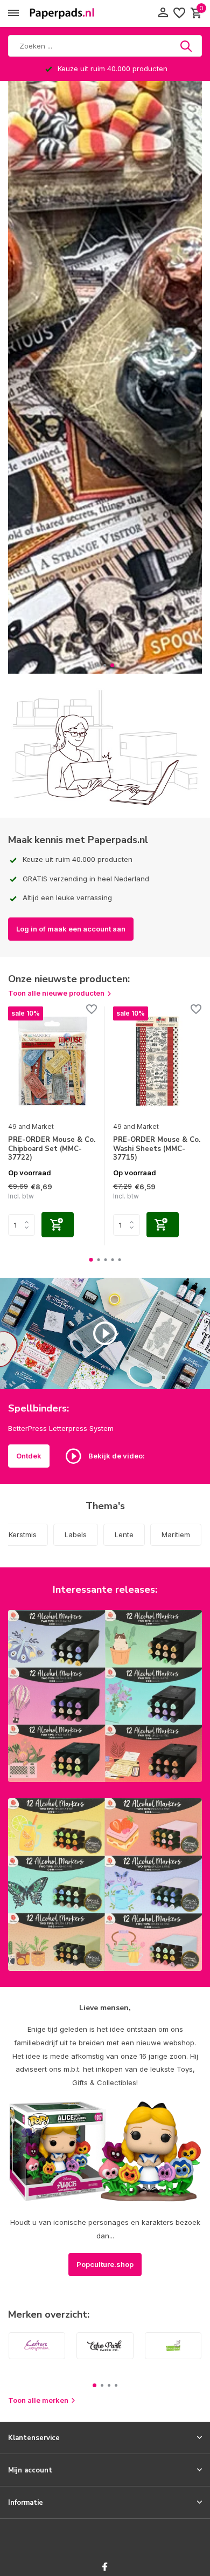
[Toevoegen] (58, 1225)
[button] (98, 665)
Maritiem (176, 1534)
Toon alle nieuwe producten (56, 993)
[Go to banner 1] (105, 1696)
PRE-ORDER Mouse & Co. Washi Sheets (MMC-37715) (157, 1149)
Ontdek (29, 1456)
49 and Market (31, 1126)
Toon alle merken (38, 2400)
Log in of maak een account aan (71, 929)
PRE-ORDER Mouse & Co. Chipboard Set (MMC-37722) (52, 1149)
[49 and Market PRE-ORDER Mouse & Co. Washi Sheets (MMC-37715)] (157, 1061)
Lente (124, 1534)
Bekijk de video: (116, 1455)
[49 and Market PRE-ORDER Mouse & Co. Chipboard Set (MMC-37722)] (52, 1061)
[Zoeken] (187, 46)
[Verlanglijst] (179, 13)
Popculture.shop (105, 2264)
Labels (76, 1534)
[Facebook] (105, 2567)
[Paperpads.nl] (62, 13)
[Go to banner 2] (105, 1885)
